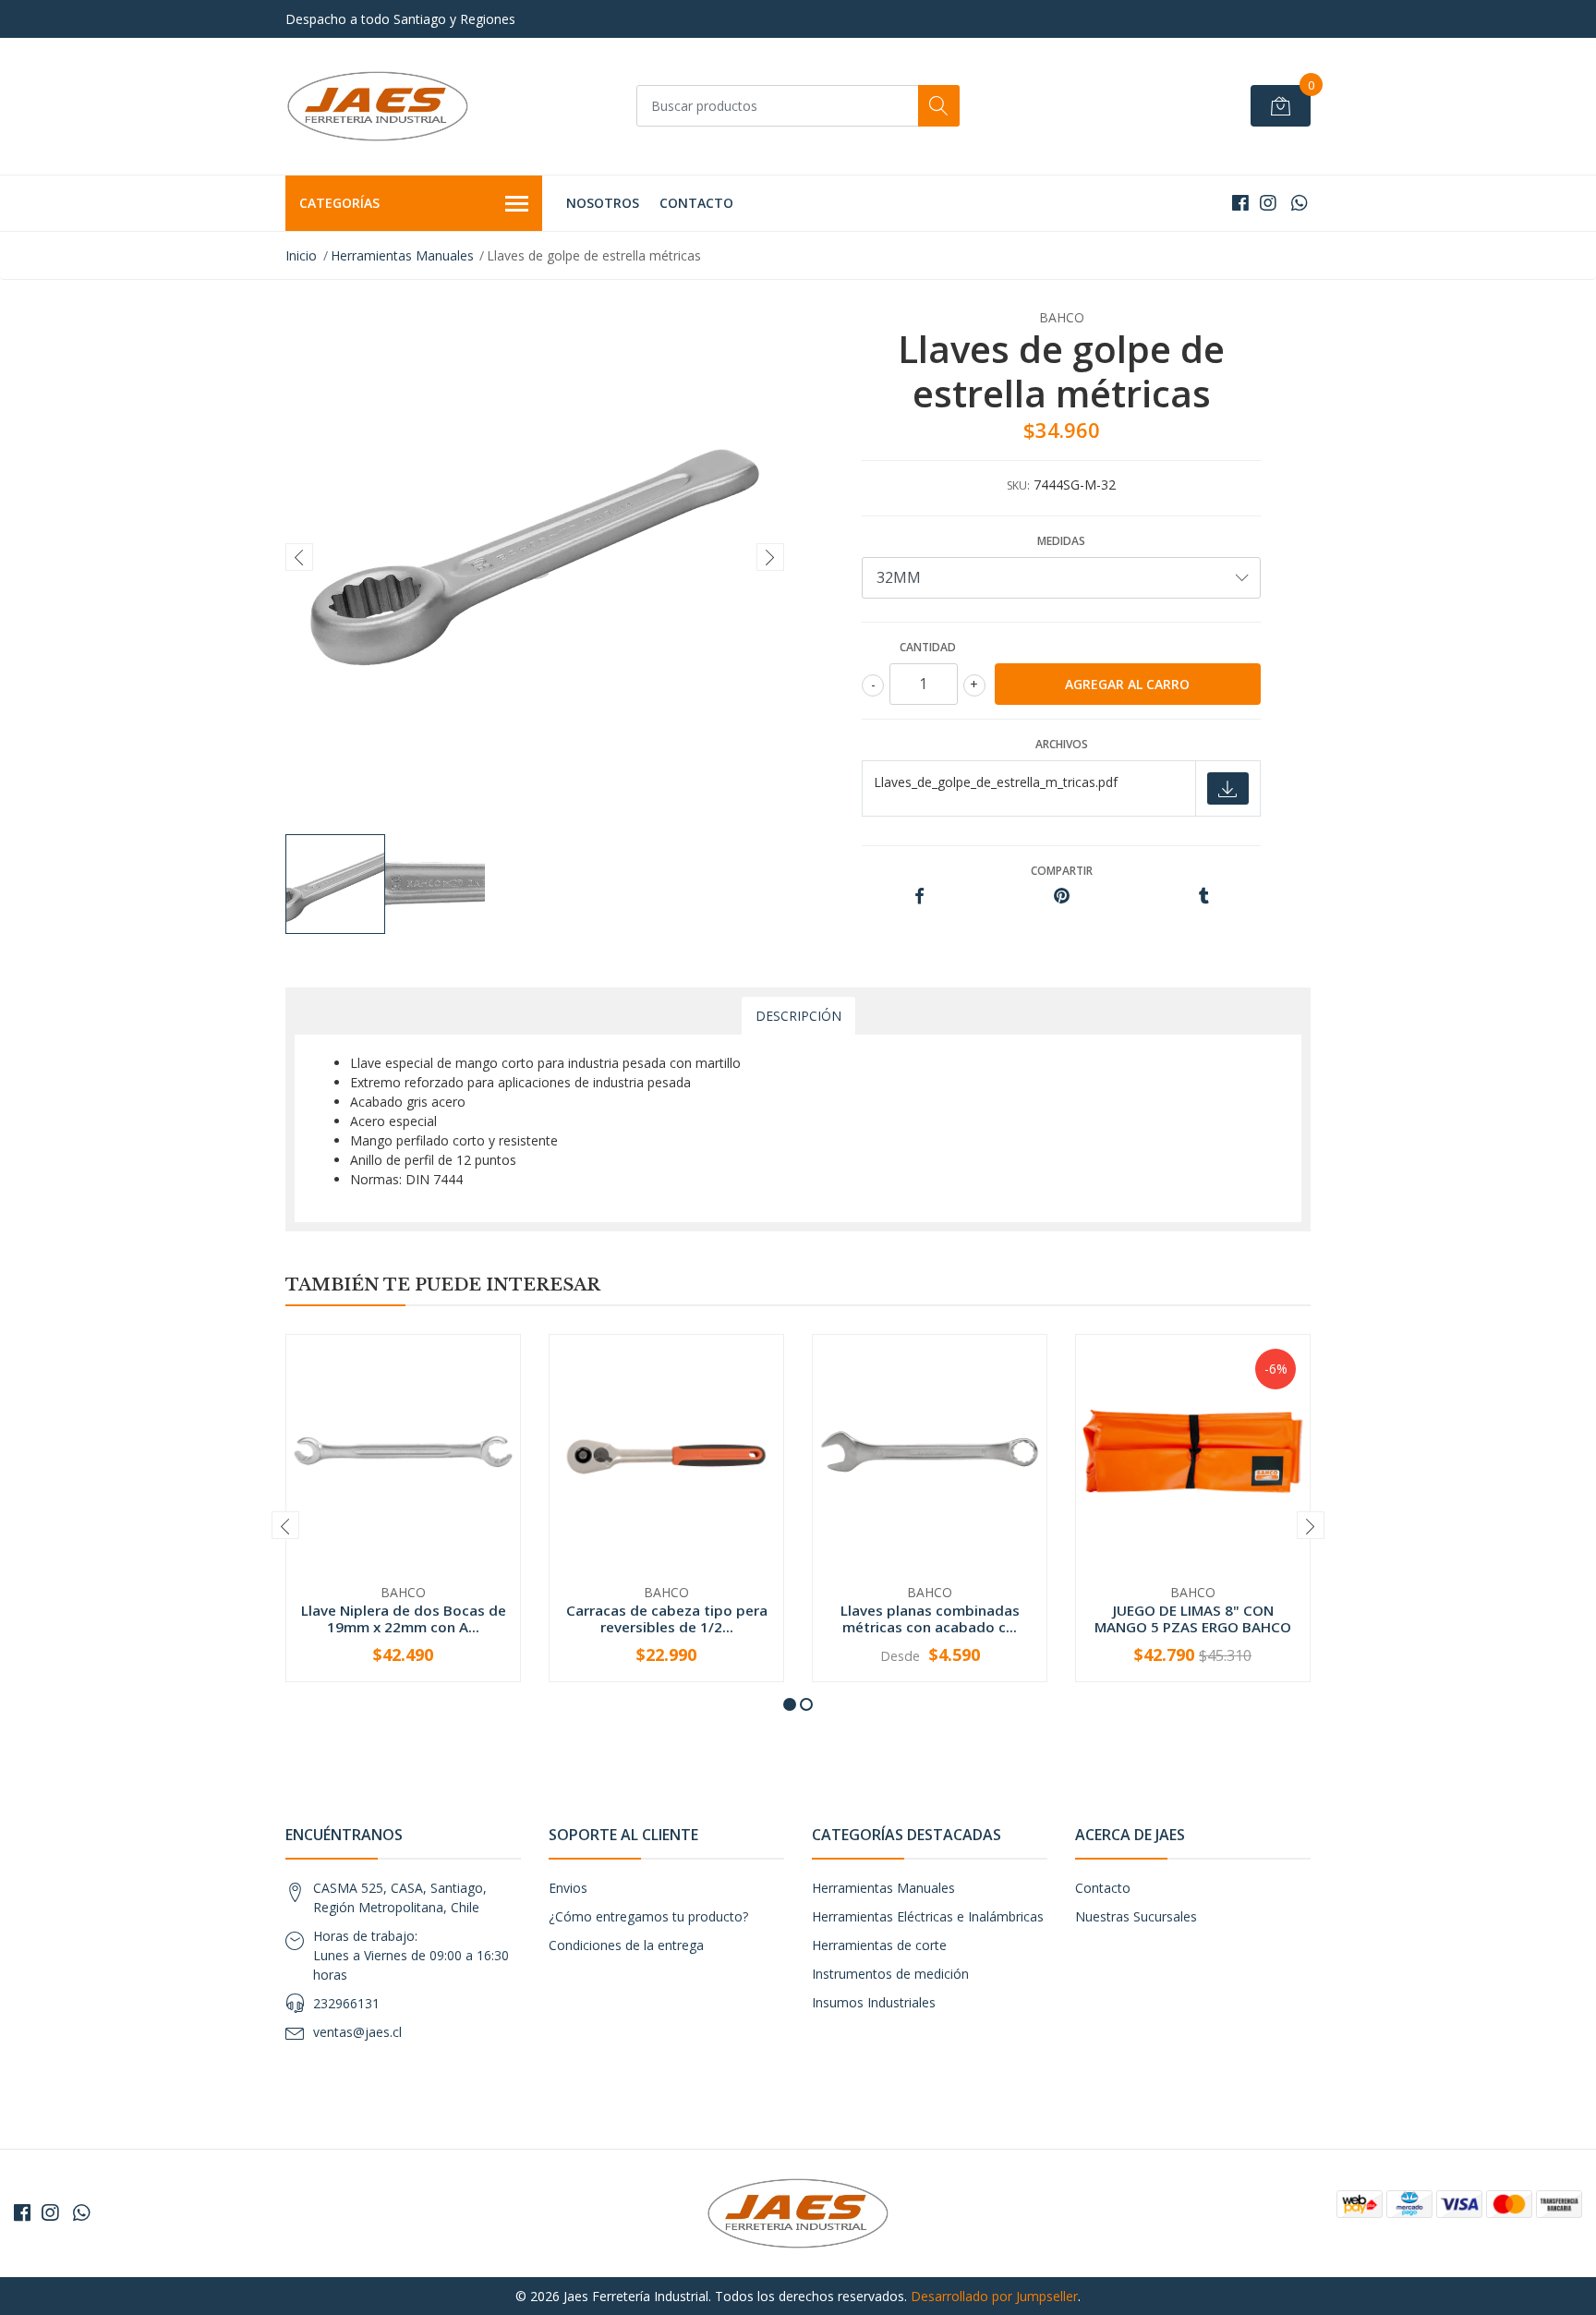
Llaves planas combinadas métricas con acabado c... (930, 1618)
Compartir (1062, 871)
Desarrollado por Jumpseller (994, 2296)
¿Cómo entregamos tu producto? (648, 1916)
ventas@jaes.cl (357, 2032)
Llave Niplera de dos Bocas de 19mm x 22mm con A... (404, 1618)
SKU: (1018, 485)
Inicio (301, 255)
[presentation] (299, 557)
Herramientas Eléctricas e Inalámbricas (928, 1916)
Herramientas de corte (879, 1945)
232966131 (346, 2003)
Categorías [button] (339, 203)
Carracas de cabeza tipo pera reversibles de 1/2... (667, 1618)
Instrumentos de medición (890, 1974)
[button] (790, 1704)
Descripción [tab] (798, 1016)
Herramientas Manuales (402, 255)
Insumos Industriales (874, 2002)
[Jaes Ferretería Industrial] (378, 106)
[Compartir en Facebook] (919, 897)
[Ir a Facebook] (1240, 203)
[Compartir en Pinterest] (1062, 897)
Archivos (1062, 744)
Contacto (696, 203)
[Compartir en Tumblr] (1204, 897)
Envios (568, 1888)
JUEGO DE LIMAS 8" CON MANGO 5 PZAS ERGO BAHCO (1193, 1618)
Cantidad (928, 647)
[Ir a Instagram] (1268, 203)
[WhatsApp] (1299, 203)
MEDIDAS (1061, 541)
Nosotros (603, 203)
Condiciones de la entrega (626, 1945)
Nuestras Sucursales (1136, 1916)
